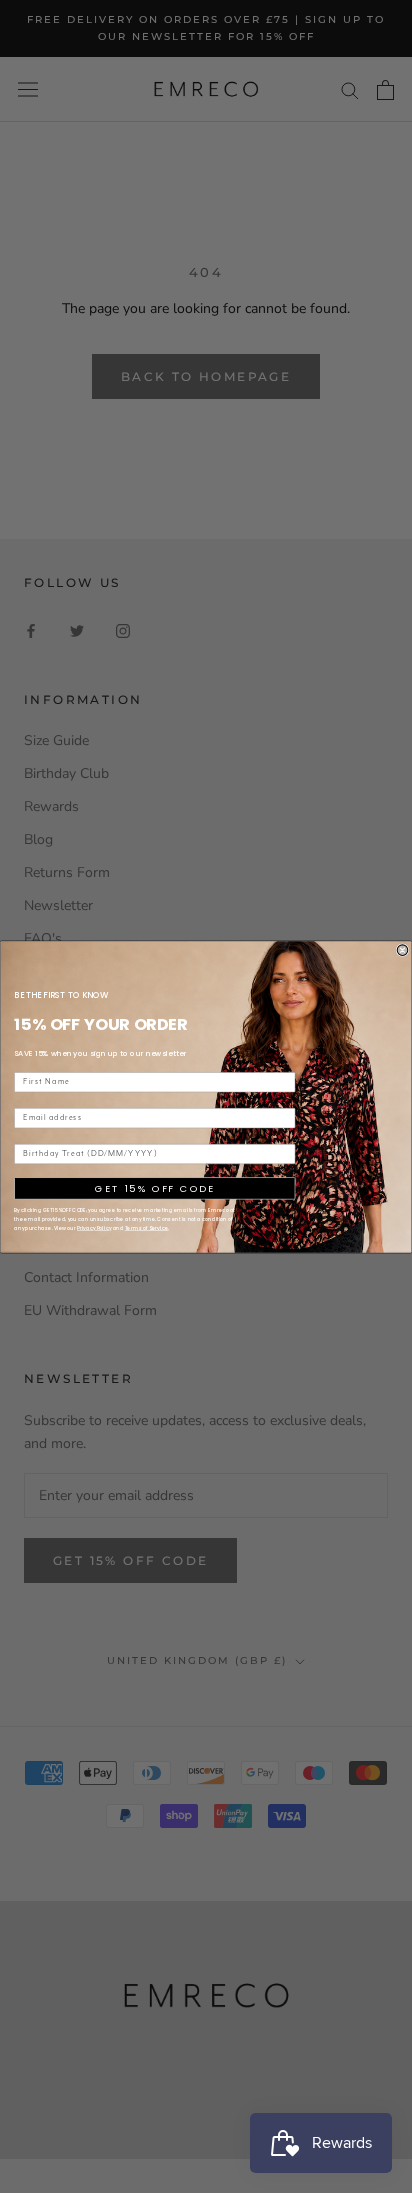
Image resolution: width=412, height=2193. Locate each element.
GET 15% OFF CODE (154, 1187)
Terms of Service (147, 1227)
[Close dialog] (402, 949)
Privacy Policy (94, 1227)
